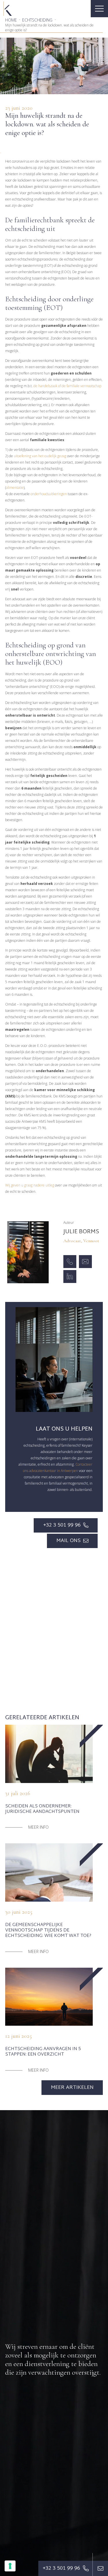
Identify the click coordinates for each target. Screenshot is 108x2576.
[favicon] (8, 9)
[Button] (100, 2568)
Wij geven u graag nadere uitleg (30, 1185)
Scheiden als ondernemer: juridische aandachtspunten (42, 1809)
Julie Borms (81, 1232)
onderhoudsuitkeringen (49, 494)
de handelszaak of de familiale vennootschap (67, 386)
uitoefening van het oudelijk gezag (40, 456)
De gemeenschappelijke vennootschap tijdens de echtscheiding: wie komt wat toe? (48, 1930)
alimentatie (15, 488)
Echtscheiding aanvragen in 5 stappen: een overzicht (43, 2052)
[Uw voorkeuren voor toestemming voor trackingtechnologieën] (10, 2566)
